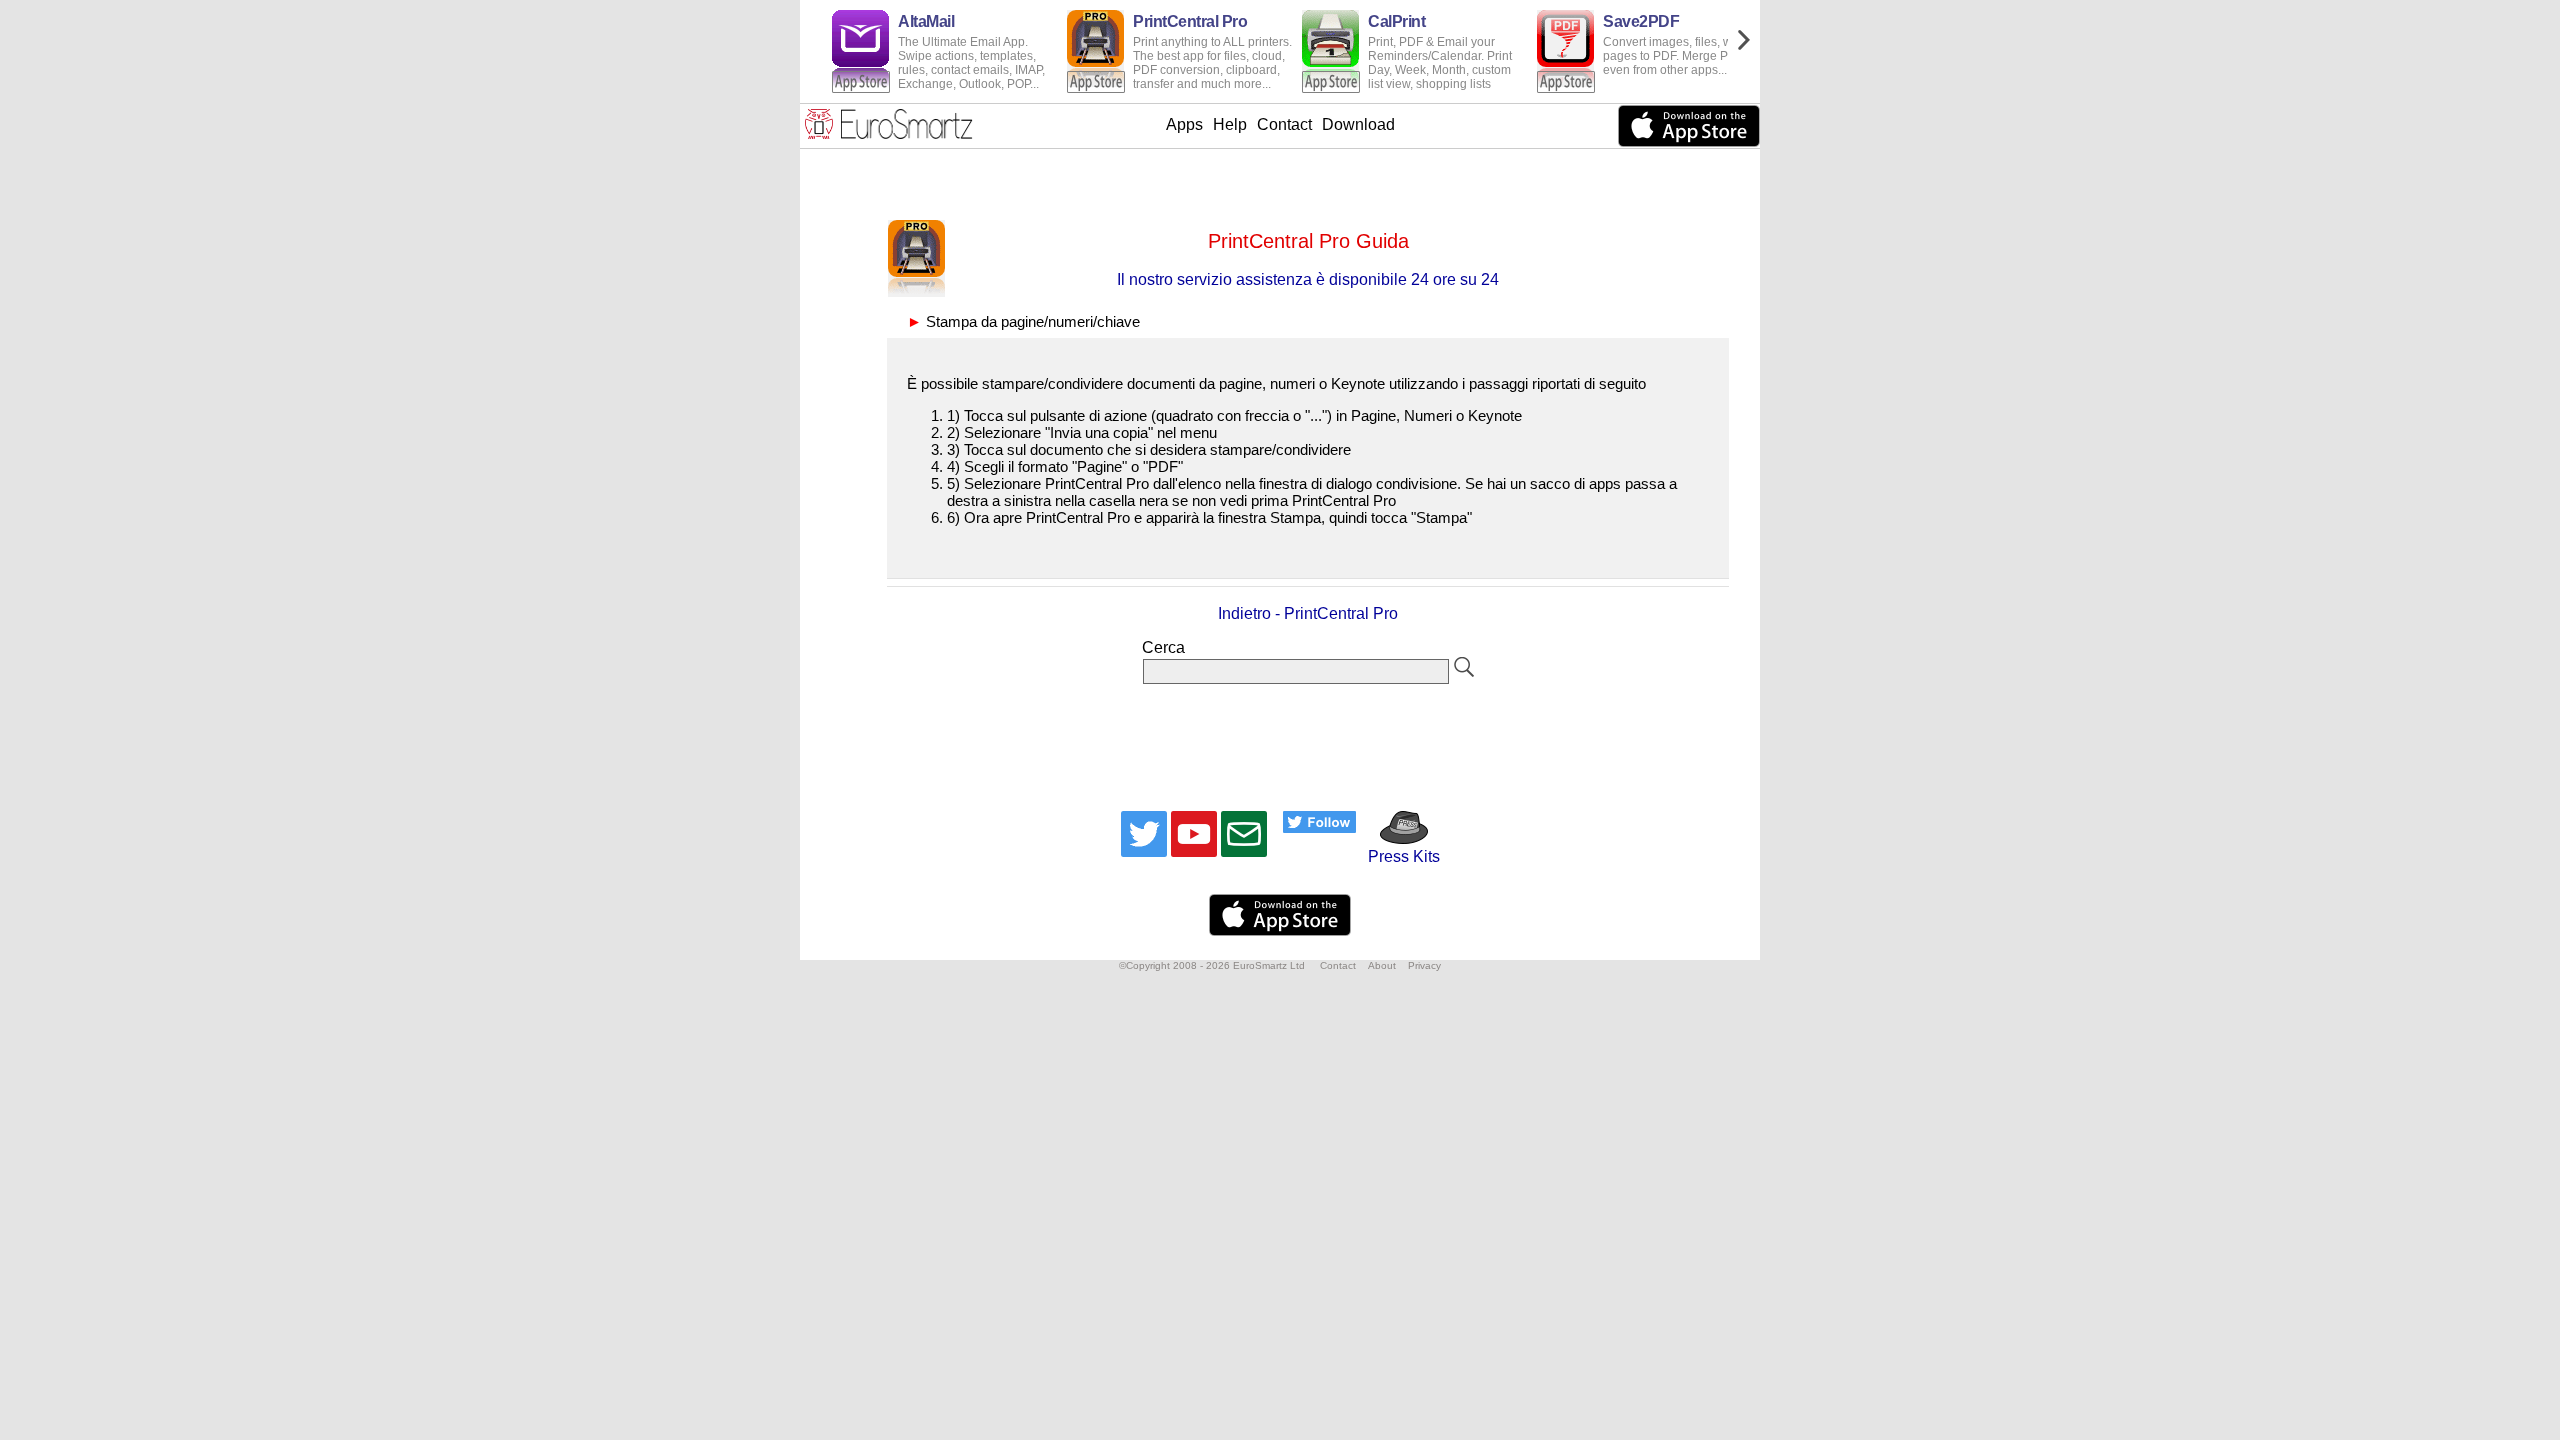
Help (1230, 124)
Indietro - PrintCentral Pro (1308, 613)
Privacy (1424, 965)
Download (1358, 124)
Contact (1284, 124)
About (1382, 965)
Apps (1184, 124)
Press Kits (1398, 856)
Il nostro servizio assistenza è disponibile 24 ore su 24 (1308, 279)
